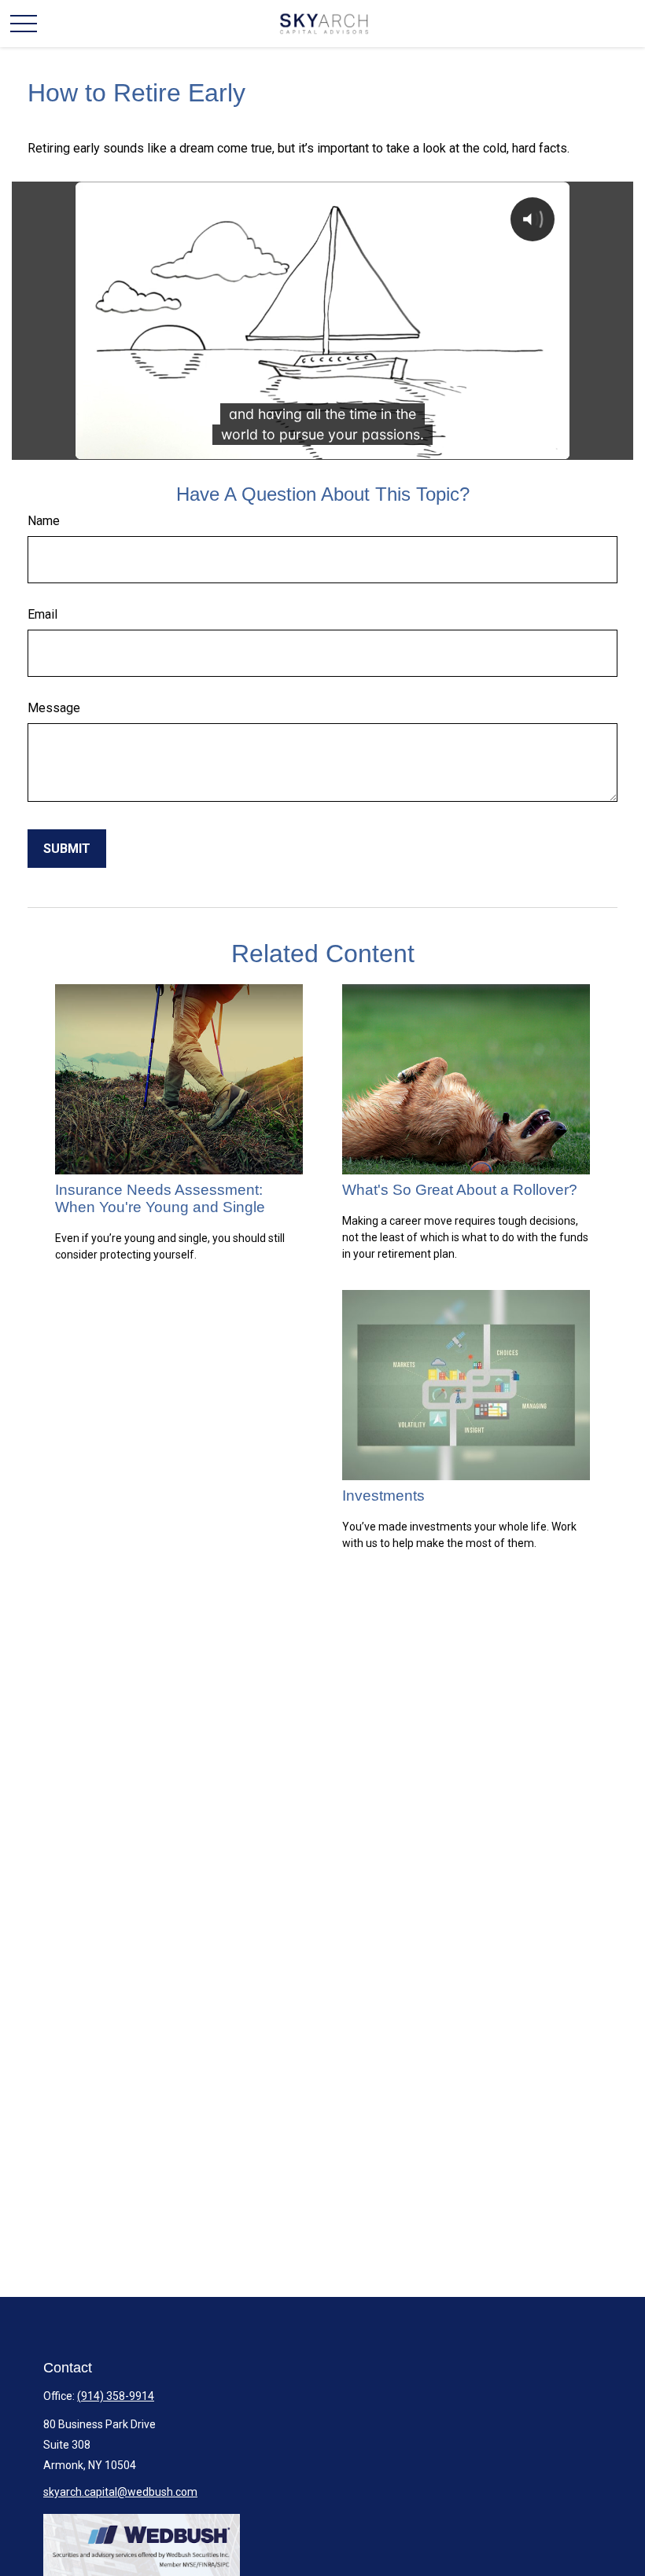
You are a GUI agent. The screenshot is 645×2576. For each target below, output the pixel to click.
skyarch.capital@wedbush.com (120, 2492)
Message (54, 708)
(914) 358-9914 (116, 2396)
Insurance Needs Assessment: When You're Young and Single (160, 1198)
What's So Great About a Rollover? (460, 1190)
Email (42, 614)
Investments (383, 1496)
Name (44, 521)
